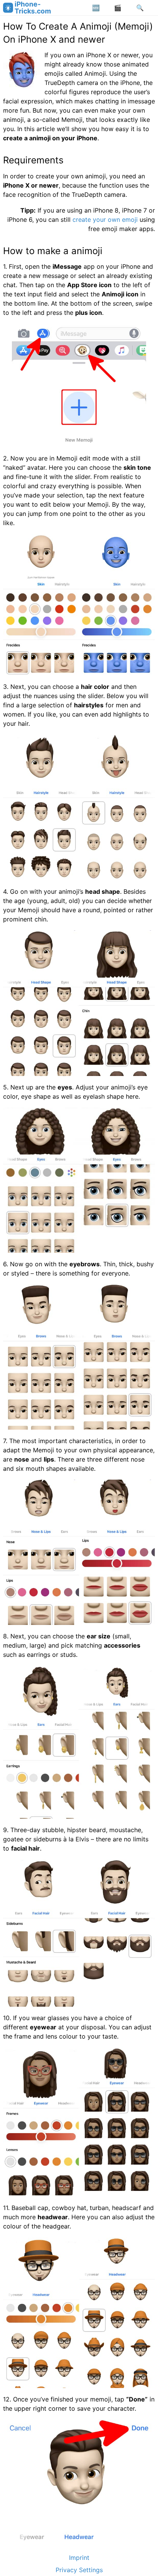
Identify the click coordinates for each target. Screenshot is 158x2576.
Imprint (79, 2558)
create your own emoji (105, 220)
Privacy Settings (79, 2570)
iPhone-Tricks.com (33, 7)
